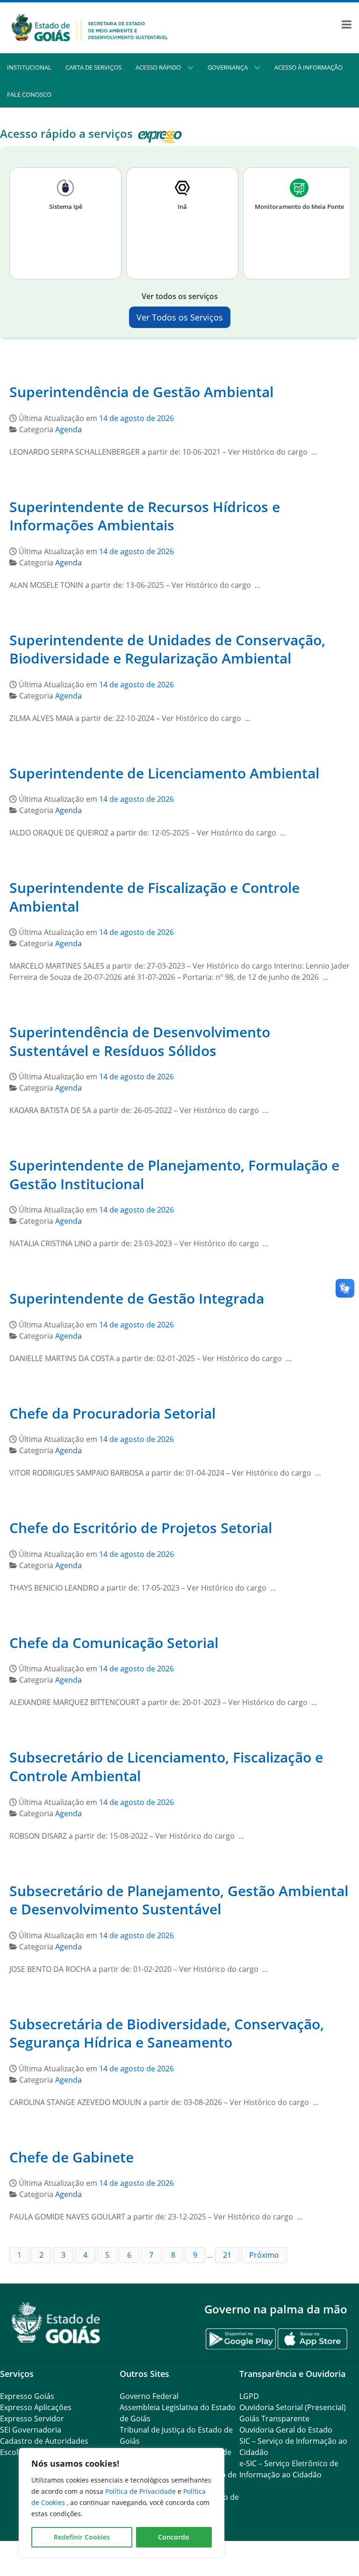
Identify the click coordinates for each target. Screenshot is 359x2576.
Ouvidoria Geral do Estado (286, 2430)
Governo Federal (149, 2396)
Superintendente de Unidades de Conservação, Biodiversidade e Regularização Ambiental (167, 649)
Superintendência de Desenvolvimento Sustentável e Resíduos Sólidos (140, 1041)
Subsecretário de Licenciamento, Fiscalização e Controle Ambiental (166, 1766)
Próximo (264, 2255)
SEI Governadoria (31, 2430)
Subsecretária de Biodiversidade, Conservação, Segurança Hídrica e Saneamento (167, 2033)
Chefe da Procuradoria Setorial (112, 1413)
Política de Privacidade (141, 2491)
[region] (122, 2503)
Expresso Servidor (32, 2419)
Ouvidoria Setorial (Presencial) (293, 2407)
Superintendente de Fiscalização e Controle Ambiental (154, 897)
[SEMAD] (90, 27)
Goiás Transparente (274, 2419)
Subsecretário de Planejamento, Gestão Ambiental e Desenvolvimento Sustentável (179, 1900)
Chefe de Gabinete (72, 2157)
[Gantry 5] (56, 2323)
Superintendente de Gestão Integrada (137, 1298)
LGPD (249, 2396)
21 (227, 2255)
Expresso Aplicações (36, 2407)
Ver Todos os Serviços (180, 317)
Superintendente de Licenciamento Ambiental (164, 773)
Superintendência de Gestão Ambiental (141, 392)
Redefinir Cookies (82, 2537)
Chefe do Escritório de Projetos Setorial (141, 1528)
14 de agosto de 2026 (136, 418)
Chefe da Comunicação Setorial (114, 1643)
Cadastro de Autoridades (44, 2441)
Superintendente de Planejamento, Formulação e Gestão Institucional (174, 1174)
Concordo (174, 2537)
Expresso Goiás (27, 2396)
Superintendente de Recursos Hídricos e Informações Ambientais (145, 516)
